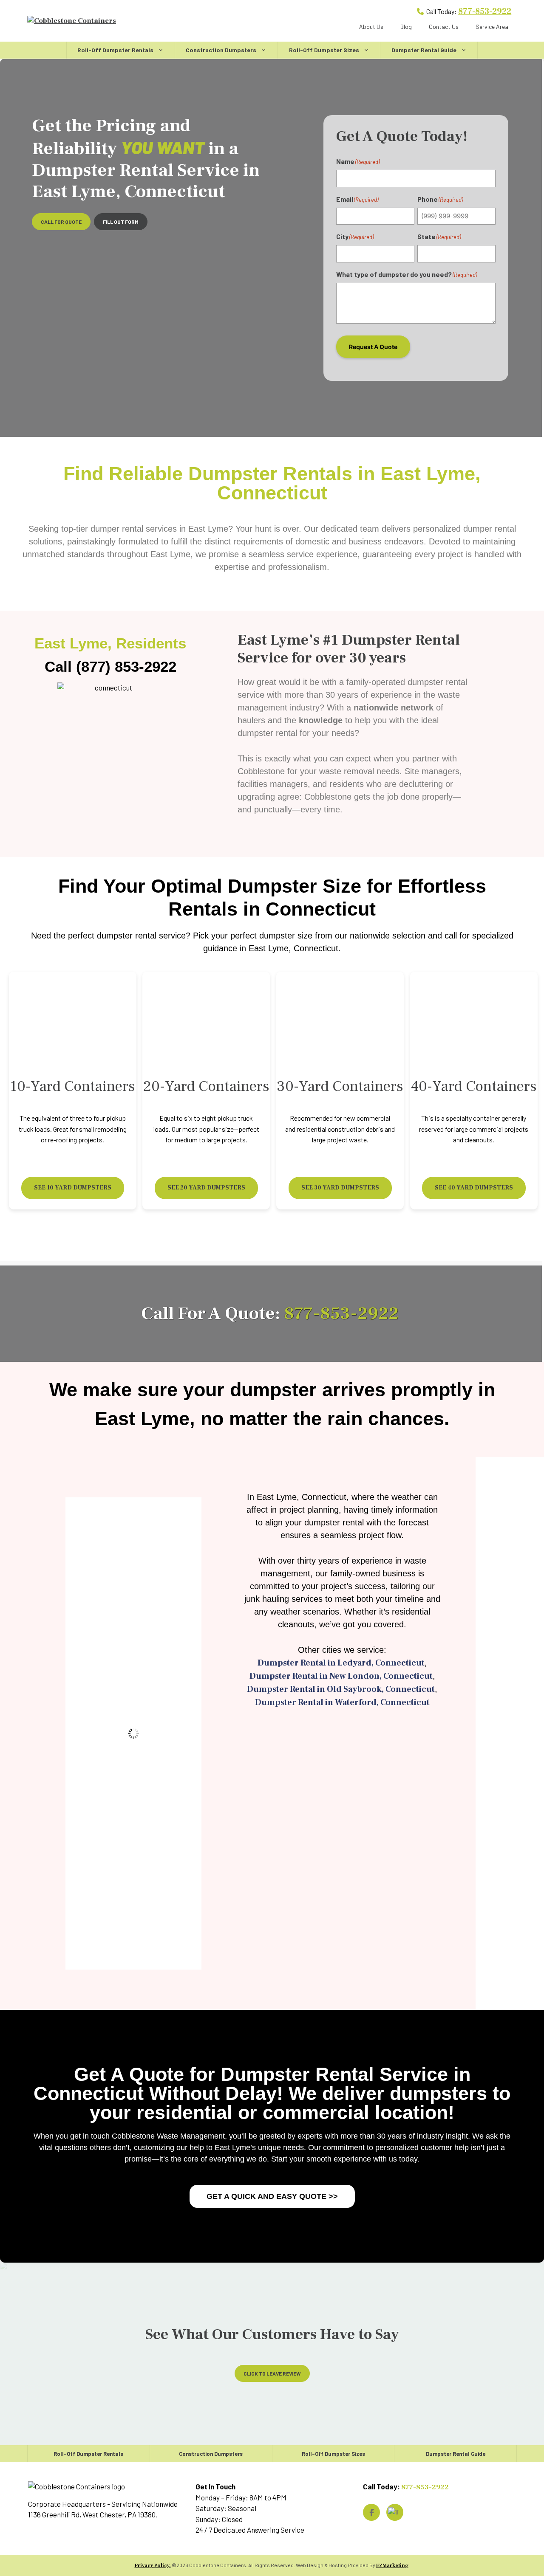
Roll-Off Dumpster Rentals (115, 50)
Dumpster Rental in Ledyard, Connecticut (341, 1663)
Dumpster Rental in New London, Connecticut (341, 1676)
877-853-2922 (485, 11)
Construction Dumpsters (221, 50)
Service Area (492, 27)
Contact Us (444, 27)
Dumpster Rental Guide (424, 50)
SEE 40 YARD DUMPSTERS (474, 1188)
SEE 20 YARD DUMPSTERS (206, 1188)
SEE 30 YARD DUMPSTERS (340, 1188)
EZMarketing (392, 2566)
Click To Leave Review (272, 2373)
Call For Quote (61, 222)
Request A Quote (373, 347)
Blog (406, 27)
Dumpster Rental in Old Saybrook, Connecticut (341, 1689)
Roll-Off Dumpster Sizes (324, 50)
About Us (371, 27)
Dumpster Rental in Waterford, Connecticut (342, 1702)
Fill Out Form (121, 222)
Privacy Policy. (153, 2566)
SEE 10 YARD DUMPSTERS (73, 1188)
